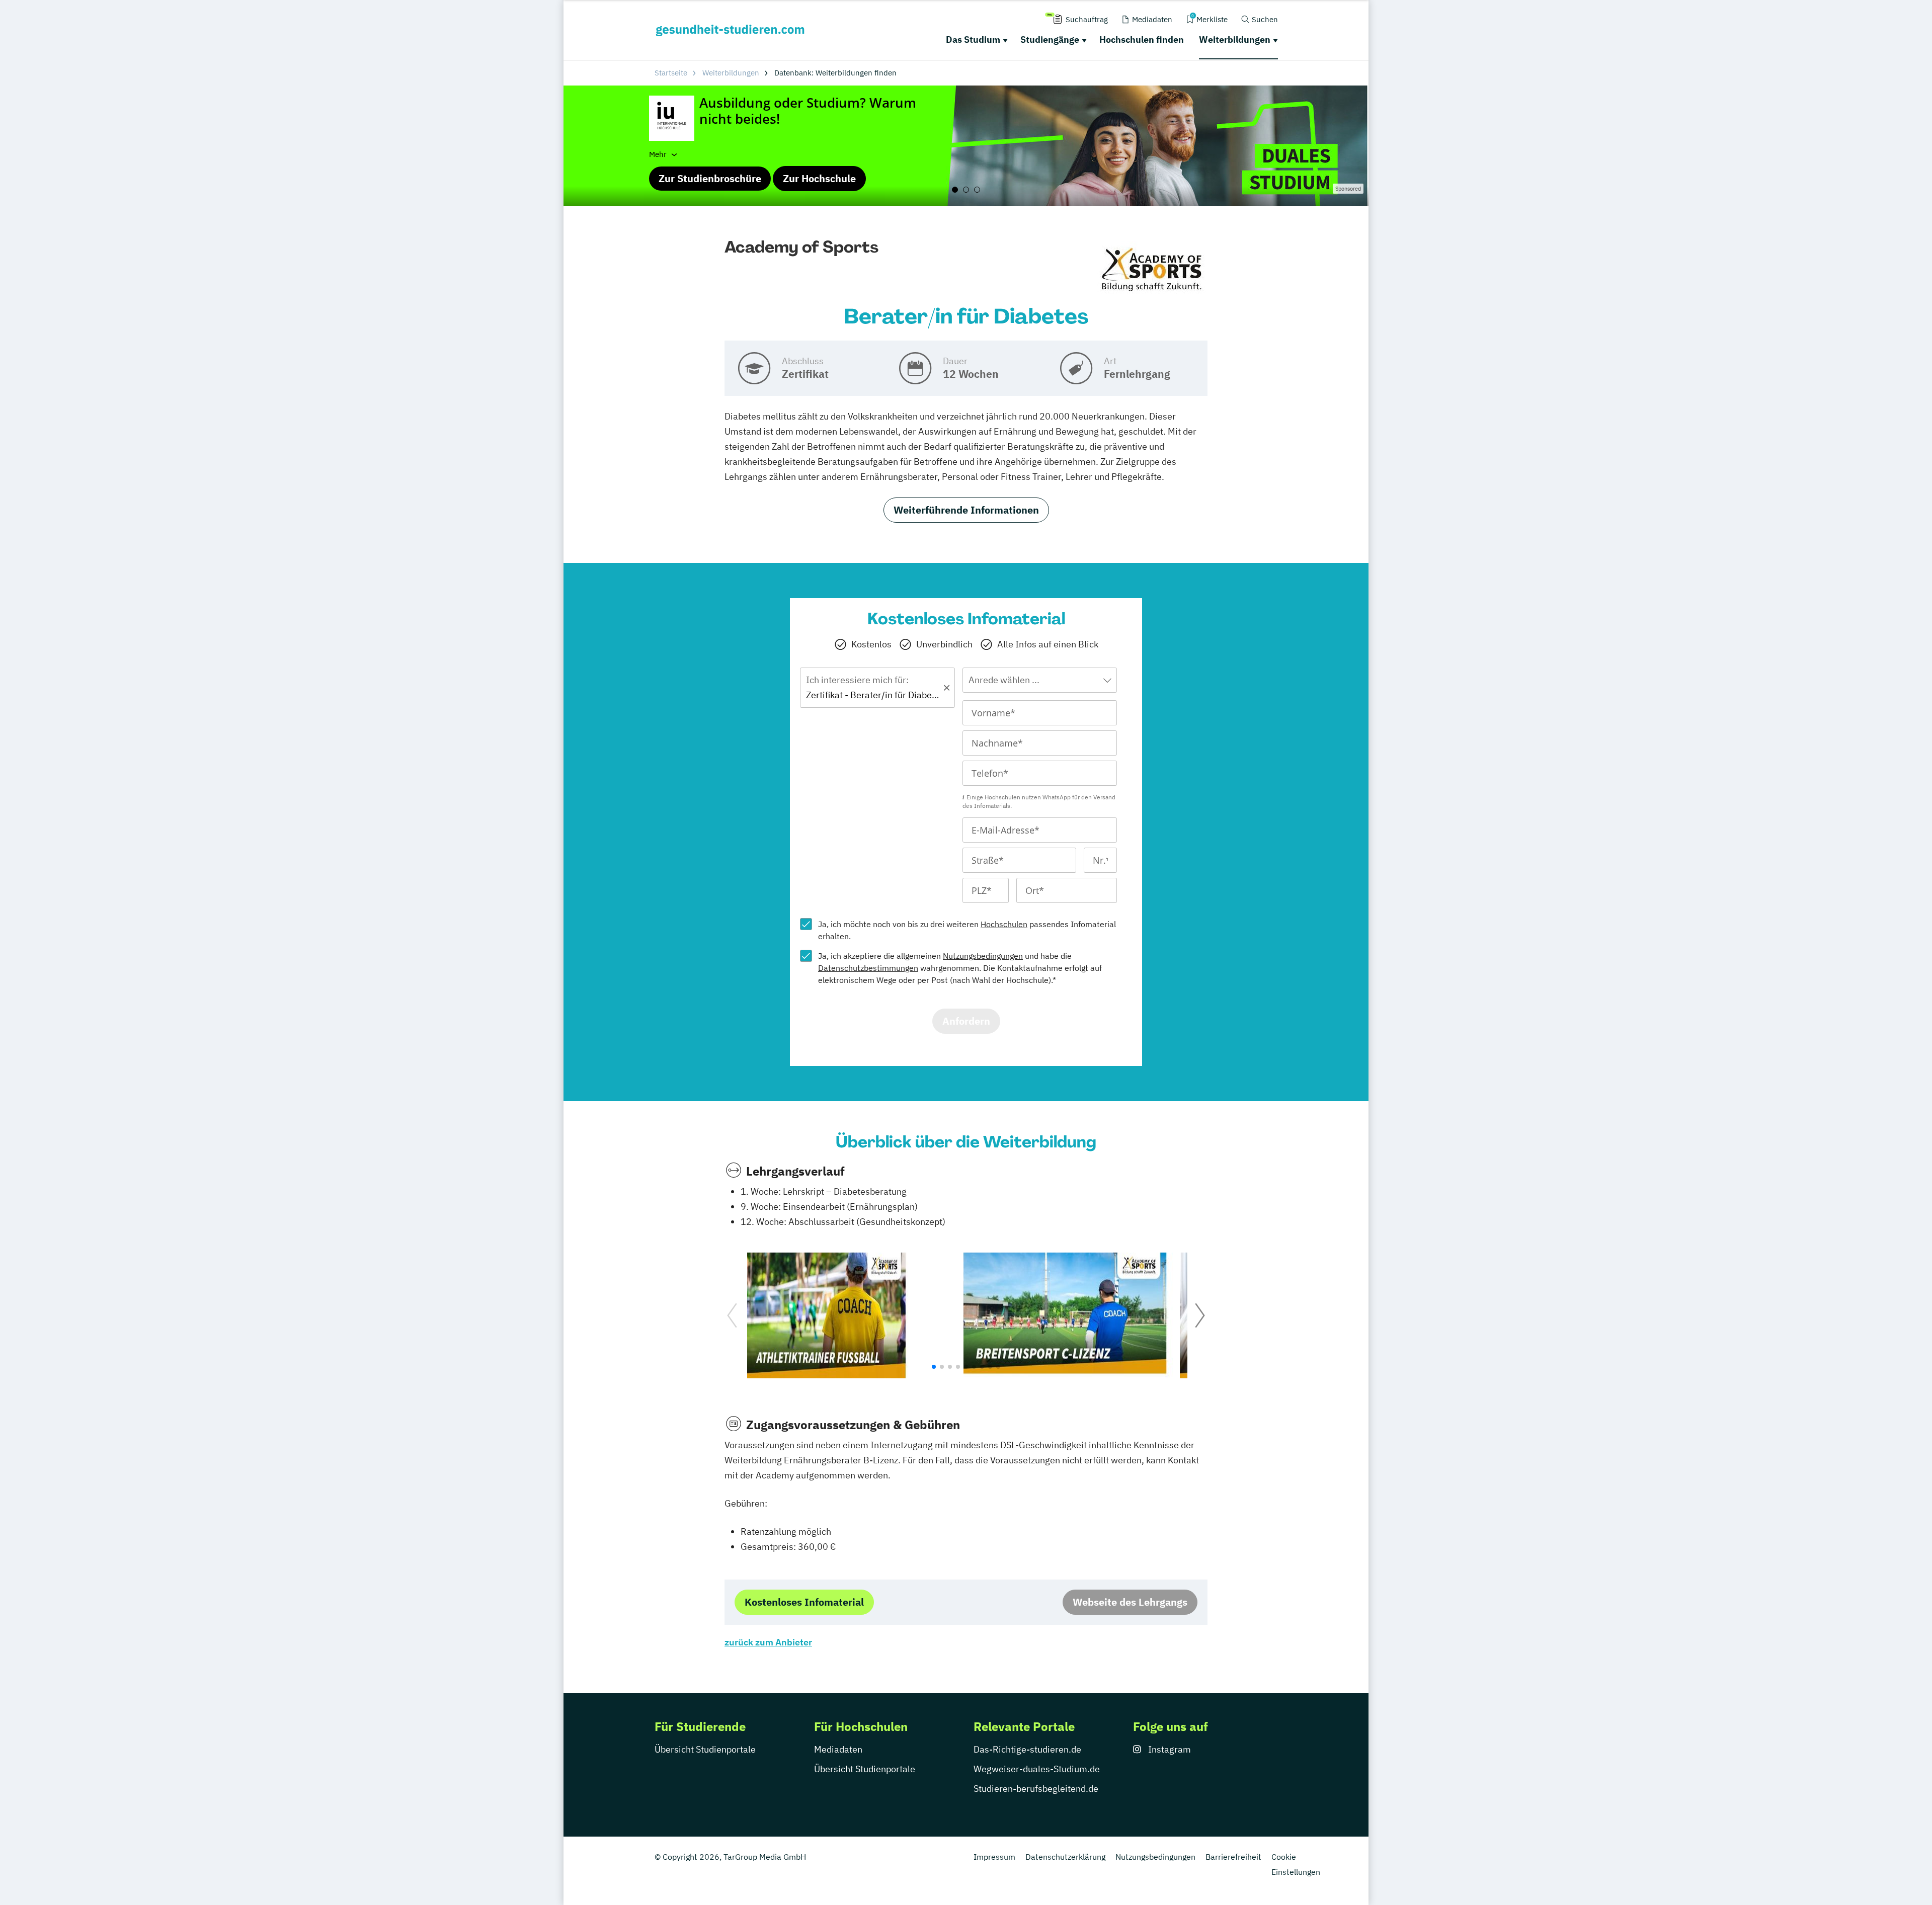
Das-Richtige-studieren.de (1027, 1749)
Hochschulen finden (1142, 39)
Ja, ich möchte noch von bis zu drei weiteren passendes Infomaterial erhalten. (967, 930)
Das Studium (973, 39)
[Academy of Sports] (1152, 268)
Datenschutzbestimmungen (868, 968)
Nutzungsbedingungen (983, 956)
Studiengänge (1050, 39)
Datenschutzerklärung (1065, 1857)
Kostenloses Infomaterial (804, 1602)
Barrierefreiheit (1233, 1857)
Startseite (671, 73)
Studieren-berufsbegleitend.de (1036, 1789)
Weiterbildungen (1235, 39)
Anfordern (966, 1021)
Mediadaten (838, 1749)
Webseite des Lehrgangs (1130, 1602)
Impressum (994, 1857)
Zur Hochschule (819, 178)
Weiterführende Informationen (966, 510)
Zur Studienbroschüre (710, 178)
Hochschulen (1004, 924)
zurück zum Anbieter (768, 1642)
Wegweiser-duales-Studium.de (1037, 1769)
